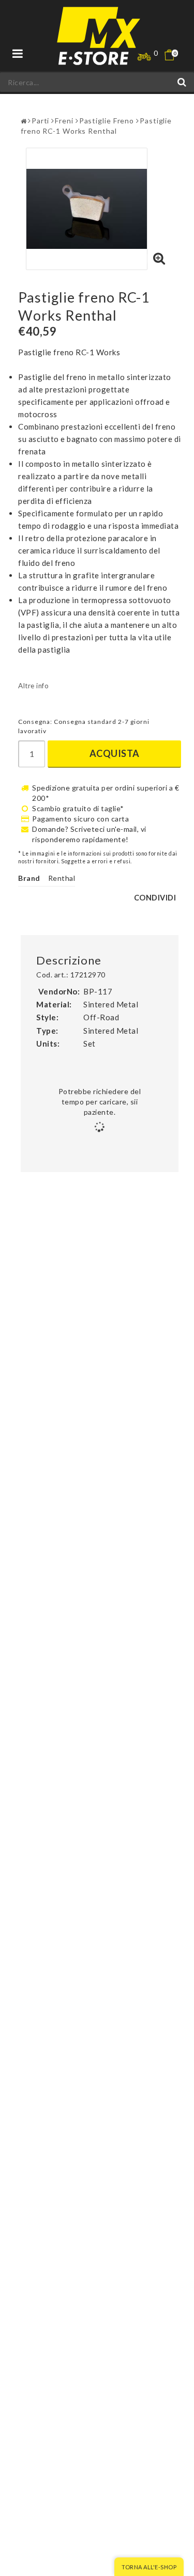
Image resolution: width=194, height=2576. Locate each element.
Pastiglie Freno (107, 121)
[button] (176, 55)
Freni (64, 121)
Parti (41, 121)
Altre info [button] (33, 686)
